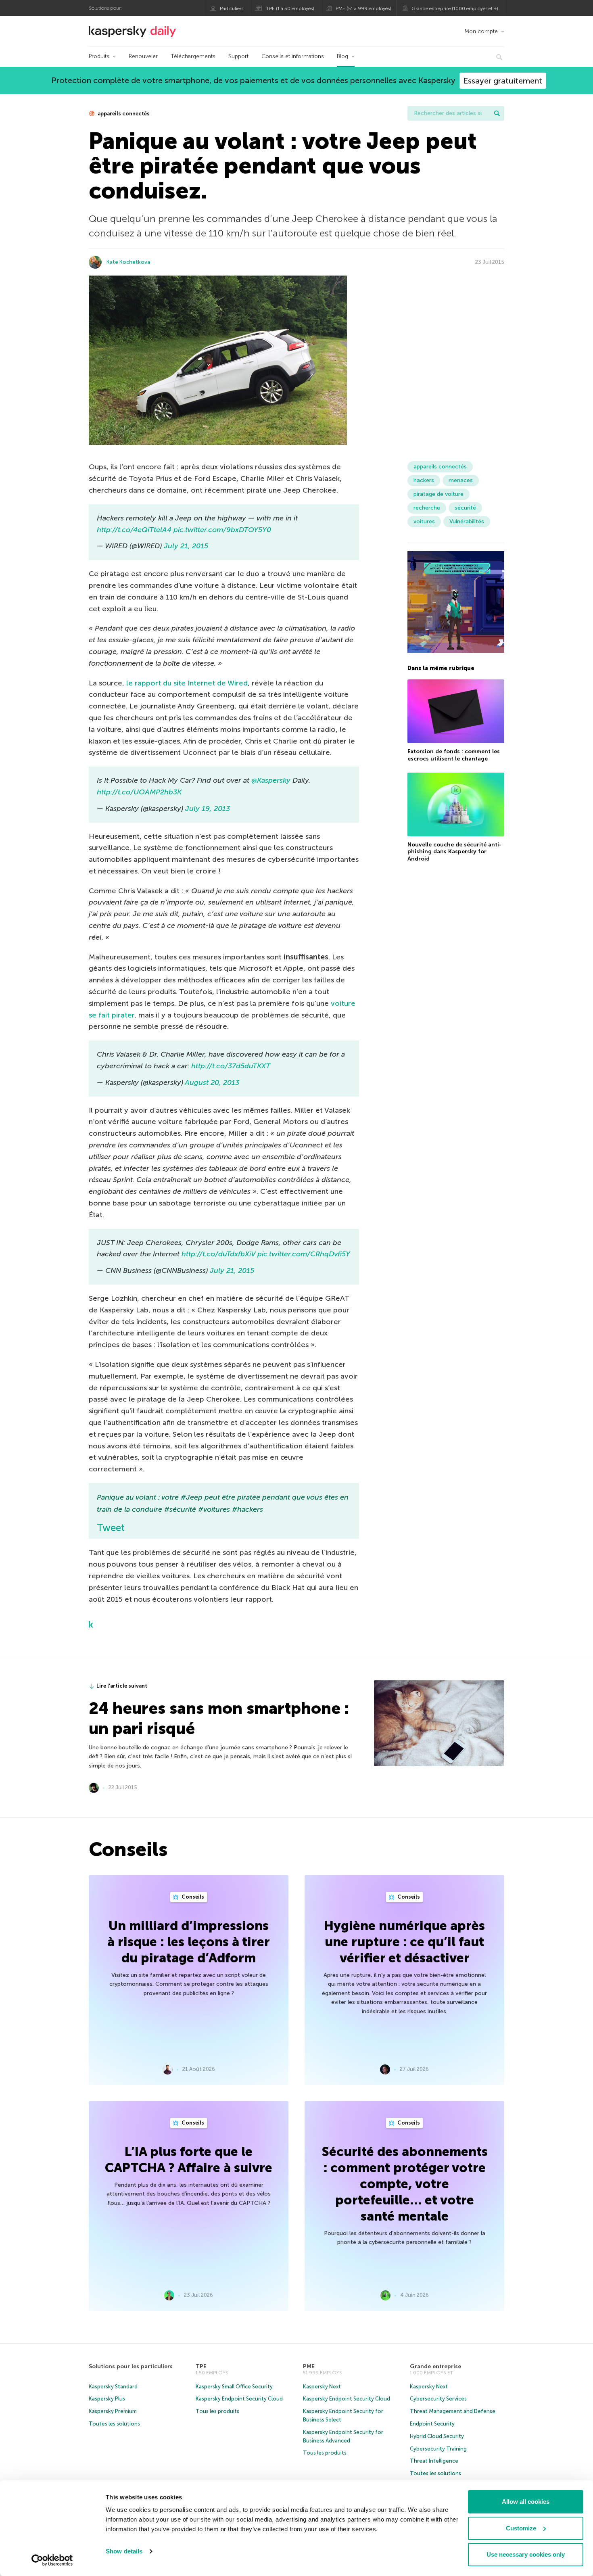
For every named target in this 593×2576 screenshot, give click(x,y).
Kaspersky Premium (113, 2411)
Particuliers (232, 8)
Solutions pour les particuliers (131, 2366)
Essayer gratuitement (503, 81)
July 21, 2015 (186, 546)
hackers (424, 480)
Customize (521, 2528)
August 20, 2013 (212, 1082)
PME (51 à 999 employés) (363, 8)
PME (309, 2366)
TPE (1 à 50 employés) (290, 8)
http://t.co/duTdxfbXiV (218, 1254)
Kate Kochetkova (128, 262)
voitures (424, 521)
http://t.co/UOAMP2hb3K (139, 792)
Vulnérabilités (467, 521)
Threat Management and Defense (453, 2411)
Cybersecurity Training (438, 2449)
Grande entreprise (435, 2366)
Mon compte (481, 31)
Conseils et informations (293, 56)
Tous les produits (217, 2411)
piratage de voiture (438, 494)
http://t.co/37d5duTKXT (231, 1066)
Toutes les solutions (114, 2424)
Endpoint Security (432, 2424)
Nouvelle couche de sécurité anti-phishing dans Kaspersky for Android (454, 852)
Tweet (111, 1528)
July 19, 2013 (208, 809)
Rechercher (497, 113)
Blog (342, 56)
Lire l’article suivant (122, 1686)
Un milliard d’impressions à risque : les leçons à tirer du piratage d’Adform (189, 1942)
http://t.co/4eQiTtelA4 (134, 530)
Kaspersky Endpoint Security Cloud (239, 2399)
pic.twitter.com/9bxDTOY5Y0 (222, 530)
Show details (124, 2551)
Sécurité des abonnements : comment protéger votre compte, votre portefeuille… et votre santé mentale (405, 2184)
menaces (461, 480)
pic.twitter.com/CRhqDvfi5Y (304, 1254)
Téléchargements (193, 56)
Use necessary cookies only (526, 2554)
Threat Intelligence (434, 2461)
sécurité (465, 508)
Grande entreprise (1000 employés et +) (455, 8)
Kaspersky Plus (107, 2399)
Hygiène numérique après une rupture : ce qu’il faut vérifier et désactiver (404, 1942)
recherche (427, 508)
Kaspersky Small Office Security (234, 2387)
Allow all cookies (526, 2502)
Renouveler (143, 56)
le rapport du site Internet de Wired (187, 683)
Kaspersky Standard (113, 2387)
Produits (99, 56)
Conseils (192, 1897)
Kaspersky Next (322, 2387)
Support (238, 56)
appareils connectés (123, 114)
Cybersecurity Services (438, 2399)
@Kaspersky (271, 780)
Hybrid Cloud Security (437, 2436)
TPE (201, 2366)
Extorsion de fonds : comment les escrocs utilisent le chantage (454, 755)
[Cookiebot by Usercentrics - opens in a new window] (52, 2560)
